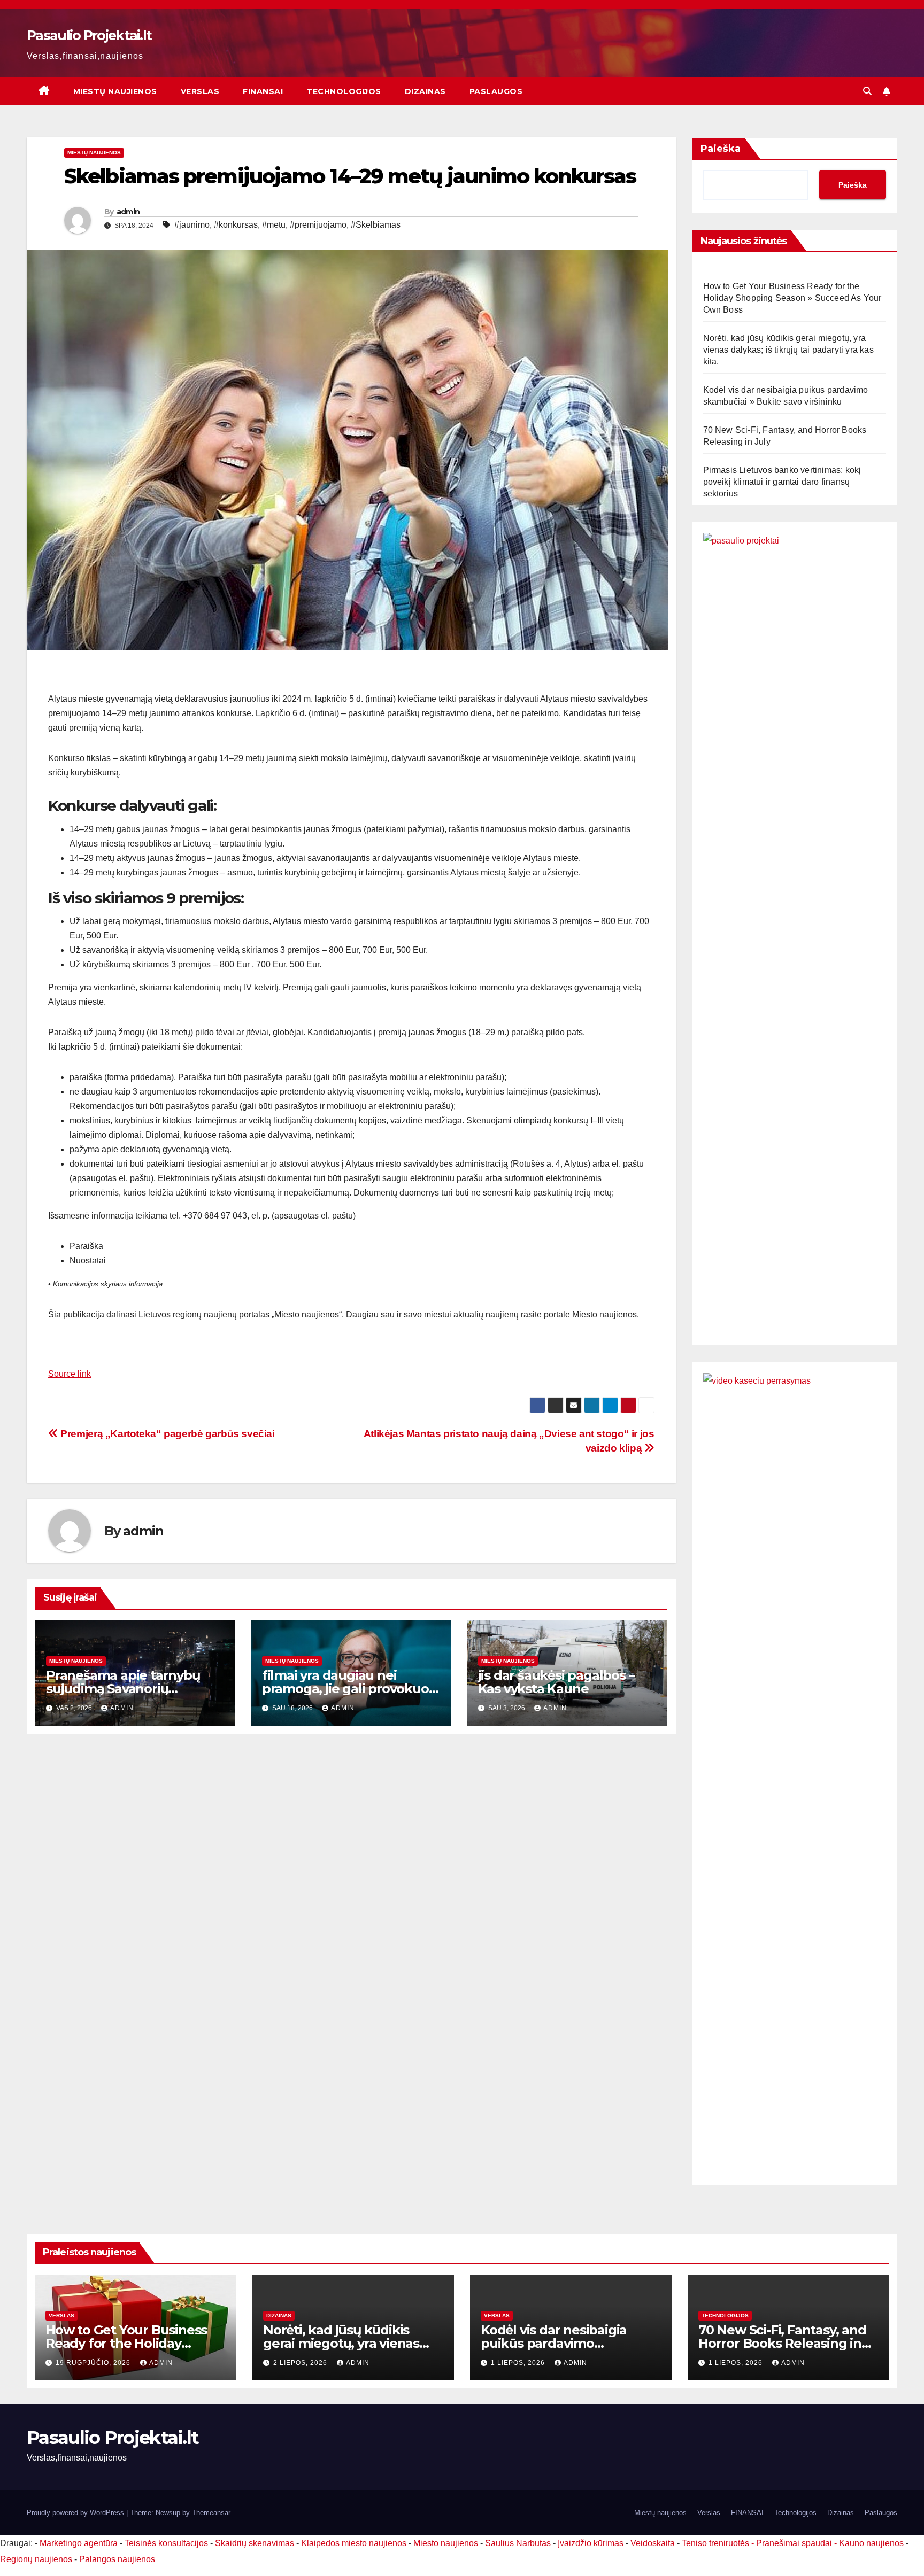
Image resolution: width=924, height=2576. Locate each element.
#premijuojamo (318, 225)
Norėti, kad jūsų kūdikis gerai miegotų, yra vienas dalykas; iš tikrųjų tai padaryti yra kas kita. (788, 350)
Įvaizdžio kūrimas (591, 2543)
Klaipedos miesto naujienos (354, 2543)
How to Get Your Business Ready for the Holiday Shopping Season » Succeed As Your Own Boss (792, 298)
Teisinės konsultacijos (166, 2543)
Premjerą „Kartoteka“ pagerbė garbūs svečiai (167, 1434)
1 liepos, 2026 (519, 2363)
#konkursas (236, 225)
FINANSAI (263, 91)
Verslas (200, 91)
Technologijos (344, 91)
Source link (70, 1374)
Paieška (721, 149)
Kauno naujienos (871, 2543)
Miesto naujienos (446, 2543)
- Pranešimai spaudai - (795, 2543)
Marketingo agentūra (79, 2543)
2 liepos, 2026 (301, 2363)
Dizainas (425, 91)
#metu (274, 225)
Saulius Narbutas (518, 2543)
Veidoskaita (653, 2543)
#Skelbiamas (376, 225)
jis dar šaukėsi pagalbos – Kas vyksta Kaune (556, 1682)
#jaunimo (192, 225)
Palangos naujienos (117, 2559)
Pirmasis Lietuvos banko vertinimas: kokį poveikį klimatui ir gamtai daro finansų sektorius (782, 482)
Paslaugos (496, 91)
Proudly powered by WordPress (76, 2513)
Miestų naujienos (115, 91)
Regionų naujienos (36, 2559)
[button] (867, 91)
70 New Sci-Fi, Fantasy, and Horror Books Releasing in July (782, 2343)
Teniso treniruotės (715, 2543)
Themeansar (211, 2513)
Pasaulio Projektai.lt (89, 35)
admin (128, 212)
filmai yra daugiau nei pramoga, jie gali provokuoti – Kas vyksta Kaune (349, 1689)
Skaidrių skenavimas (255, 2543)
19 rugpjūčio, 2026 (94, 2363)
